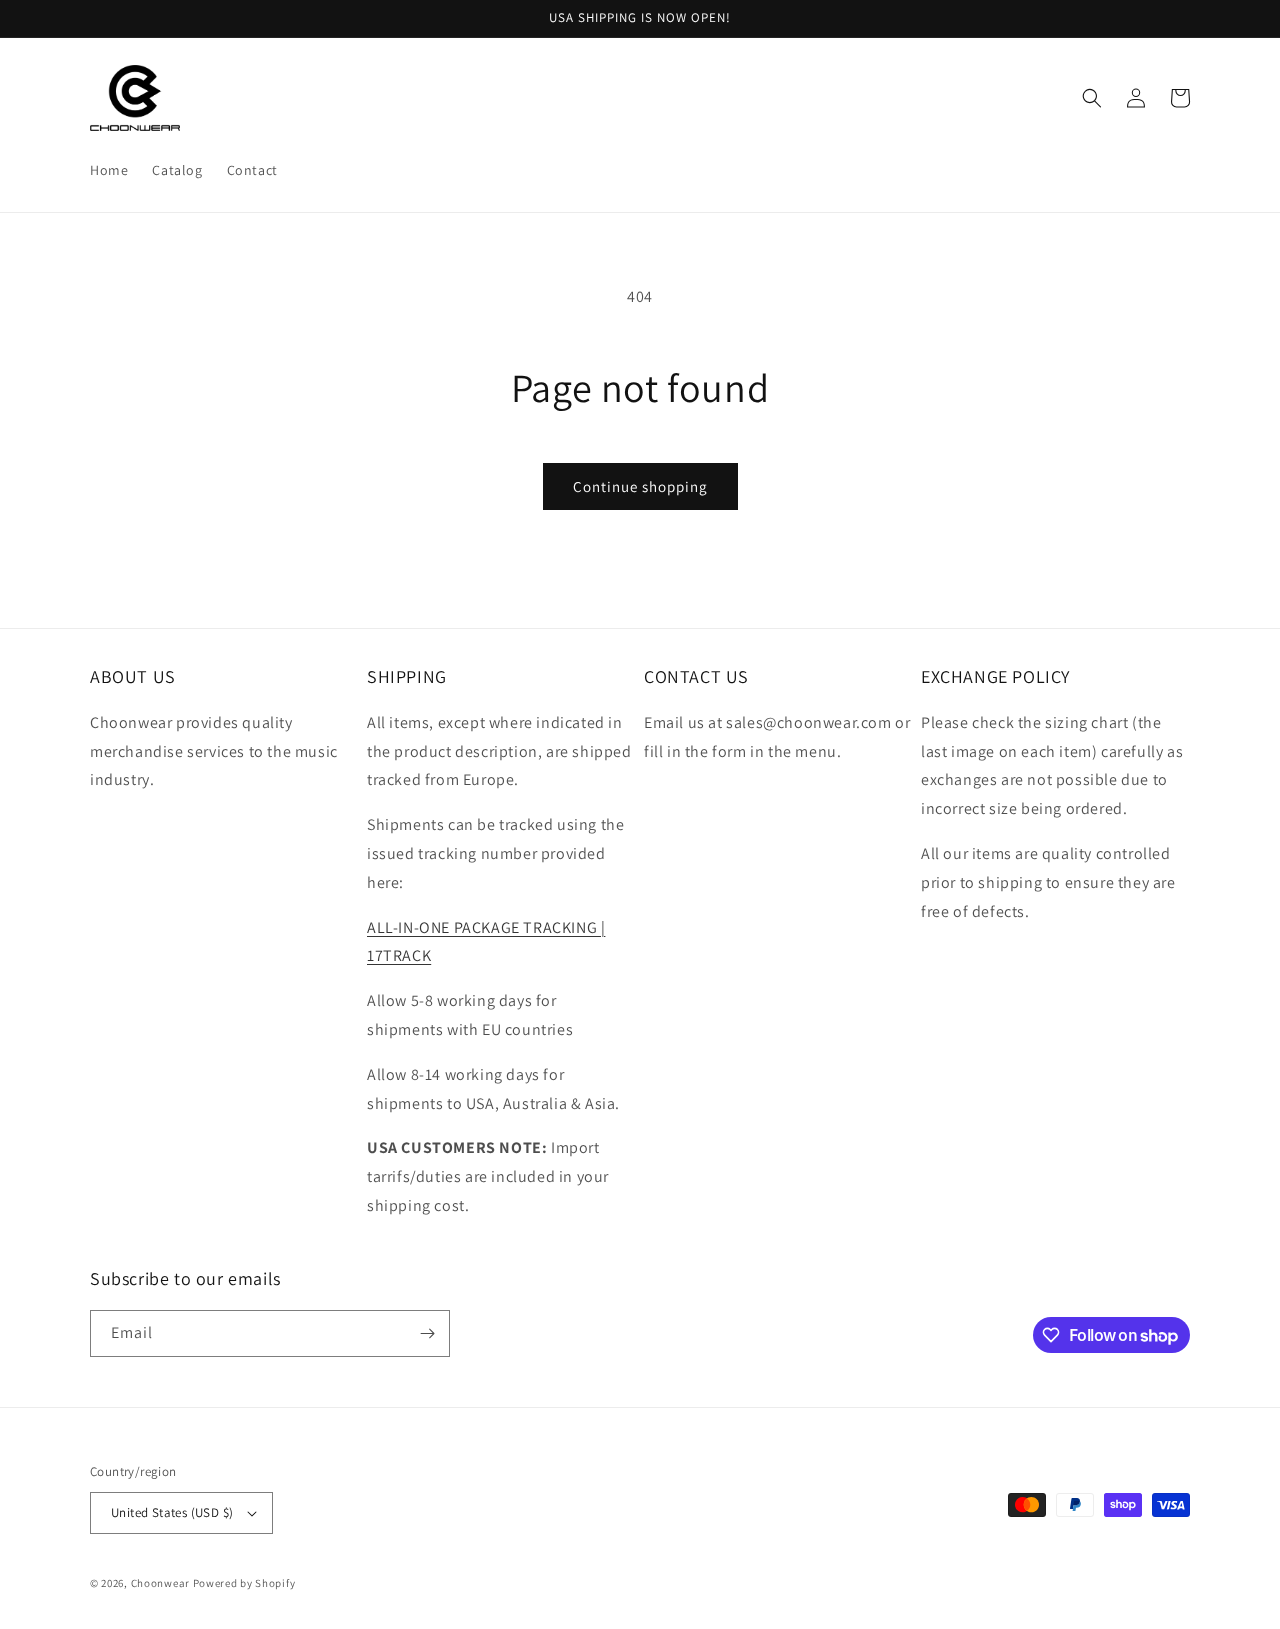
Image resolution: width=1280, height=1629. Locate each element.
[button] (1092, 98)
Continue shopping (640, 486)
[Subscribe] (427, 1333)
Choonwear (160, 1583)
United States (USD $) (172, 1512)
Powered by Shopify (244, 1583)
